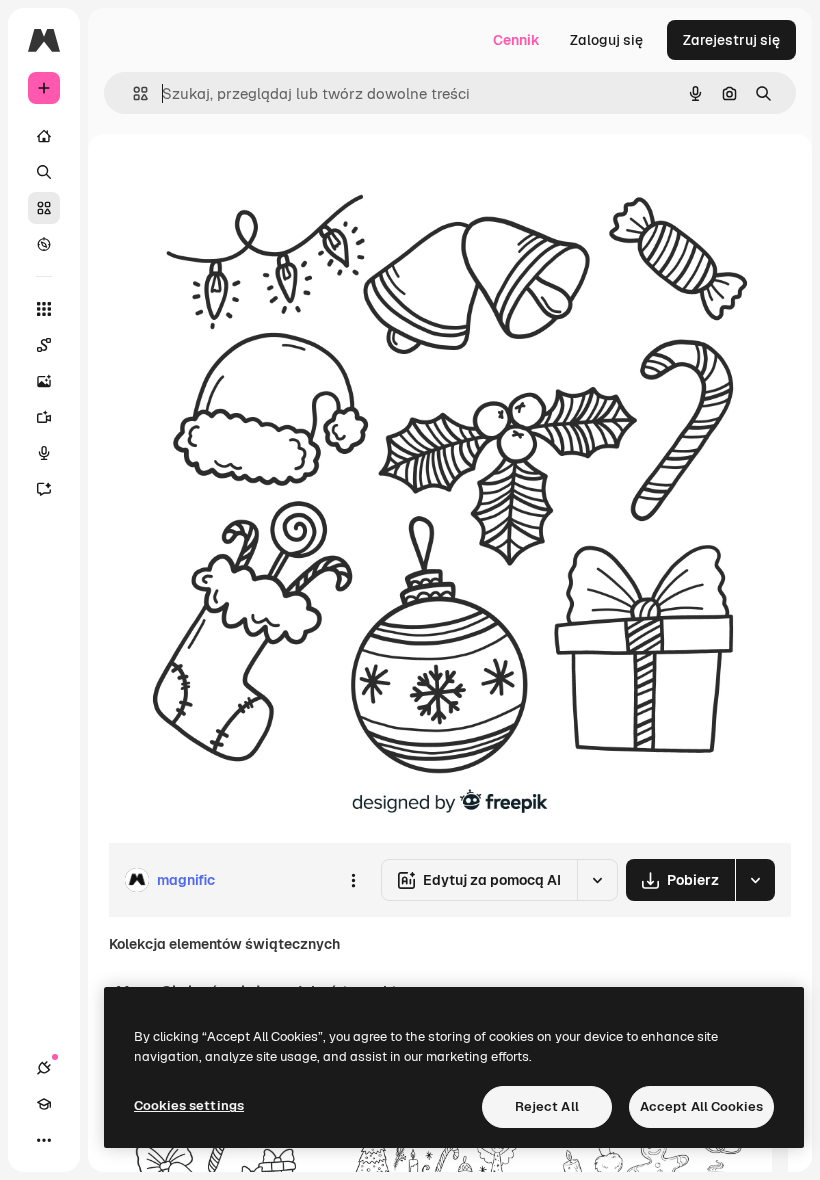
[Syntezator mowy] (44, 453)
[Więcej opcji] (353, 880)
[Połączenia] (44, 1068)
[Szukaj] (44, 172)
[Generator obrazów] (44, 381)
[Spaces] (44, 345)
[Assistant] (44, 489)
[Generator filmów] (44, 417)
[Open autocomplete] (132, 93)
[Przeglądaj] (44, 244)
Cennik (516, 40)
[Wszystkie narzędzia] (44, 309)
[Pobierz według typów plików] (755, 880)
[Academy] (44, 1104)
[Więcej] (44, 1140)
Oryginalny (246, 179)
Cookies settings (189, 1105)
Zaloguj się (606, 40)
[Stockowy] (44, 208)
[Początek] (44, 136)
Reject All (547, 1106)
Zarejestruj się (731, 40)
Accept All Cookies (701, 1106)
